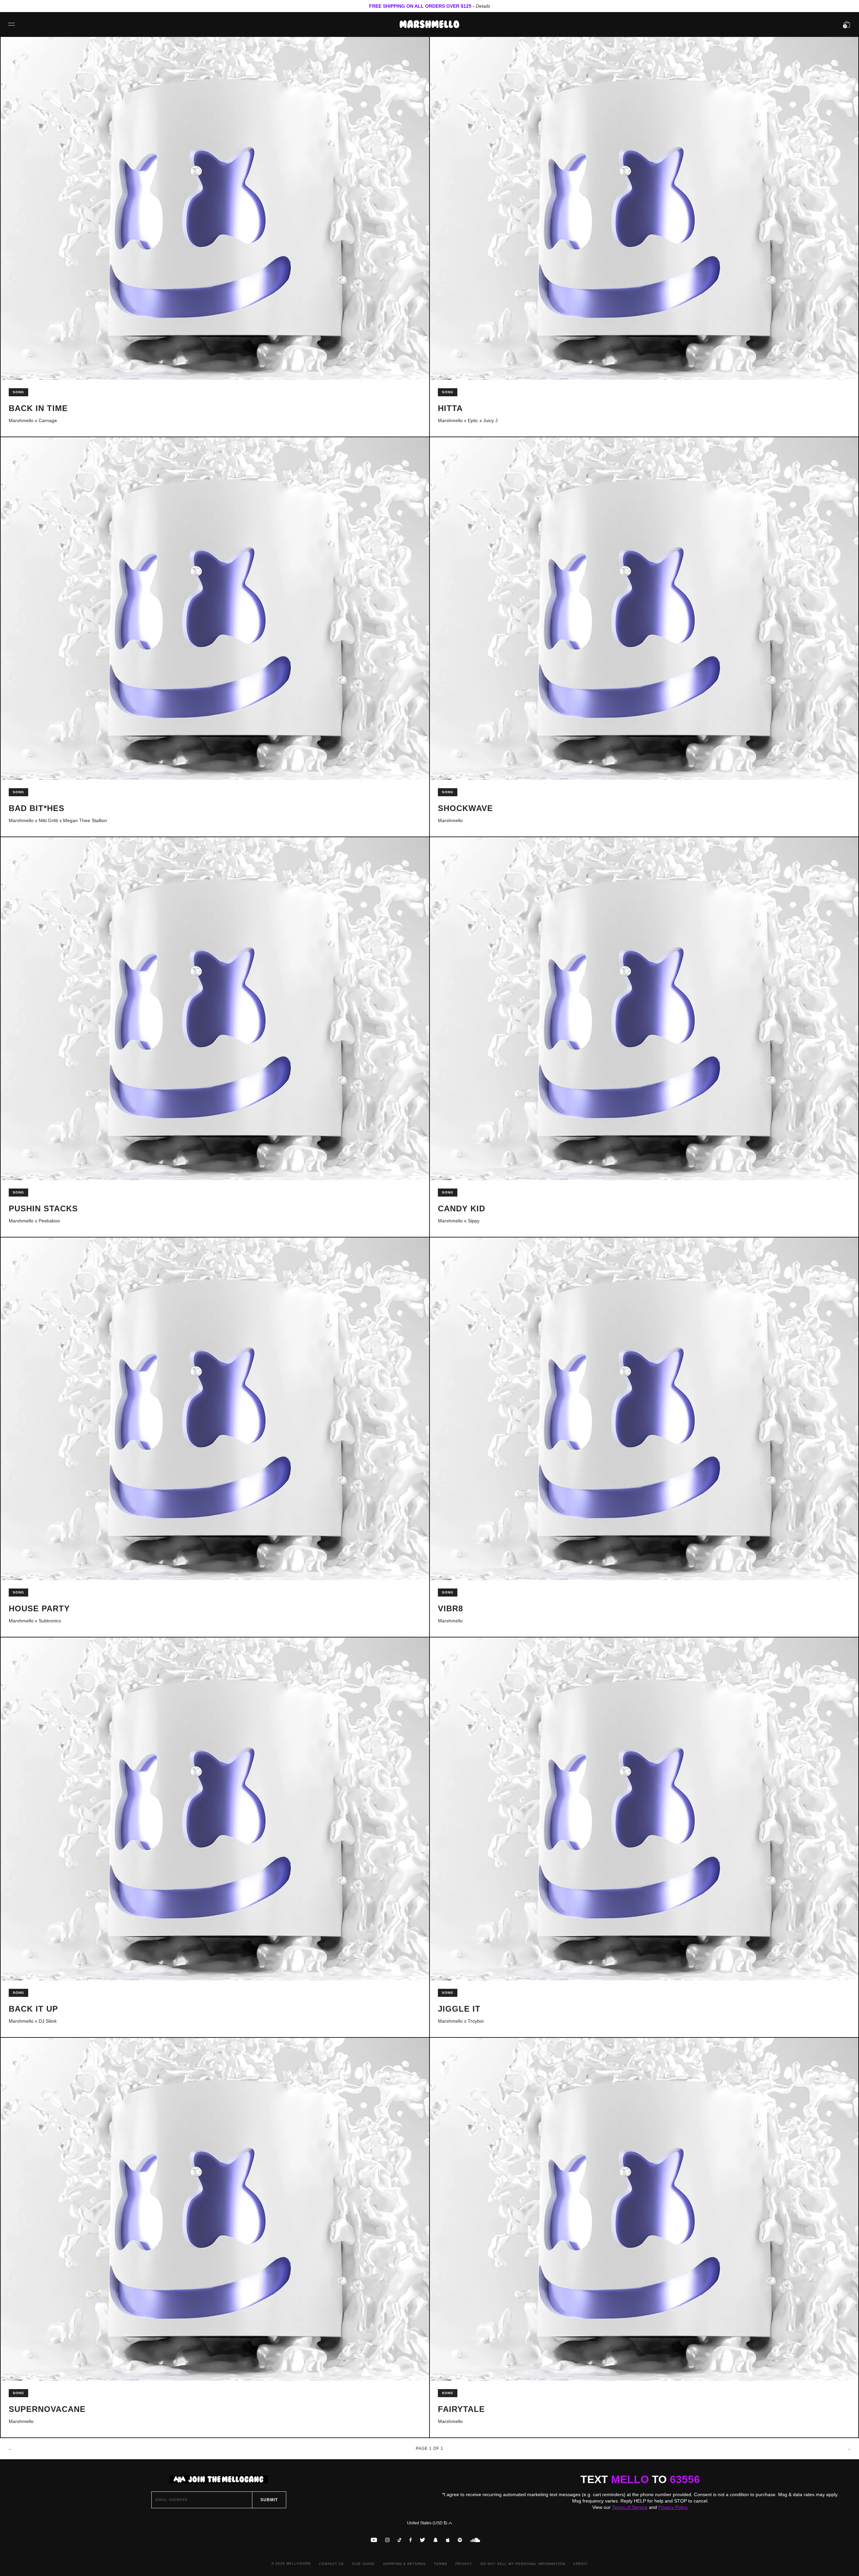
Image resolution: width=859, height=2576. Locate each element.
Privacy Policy (673, 2507)
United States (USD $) (428, 2523)
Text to (640, 2479)
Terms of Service (630, 2507)
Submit (269, 2500)
